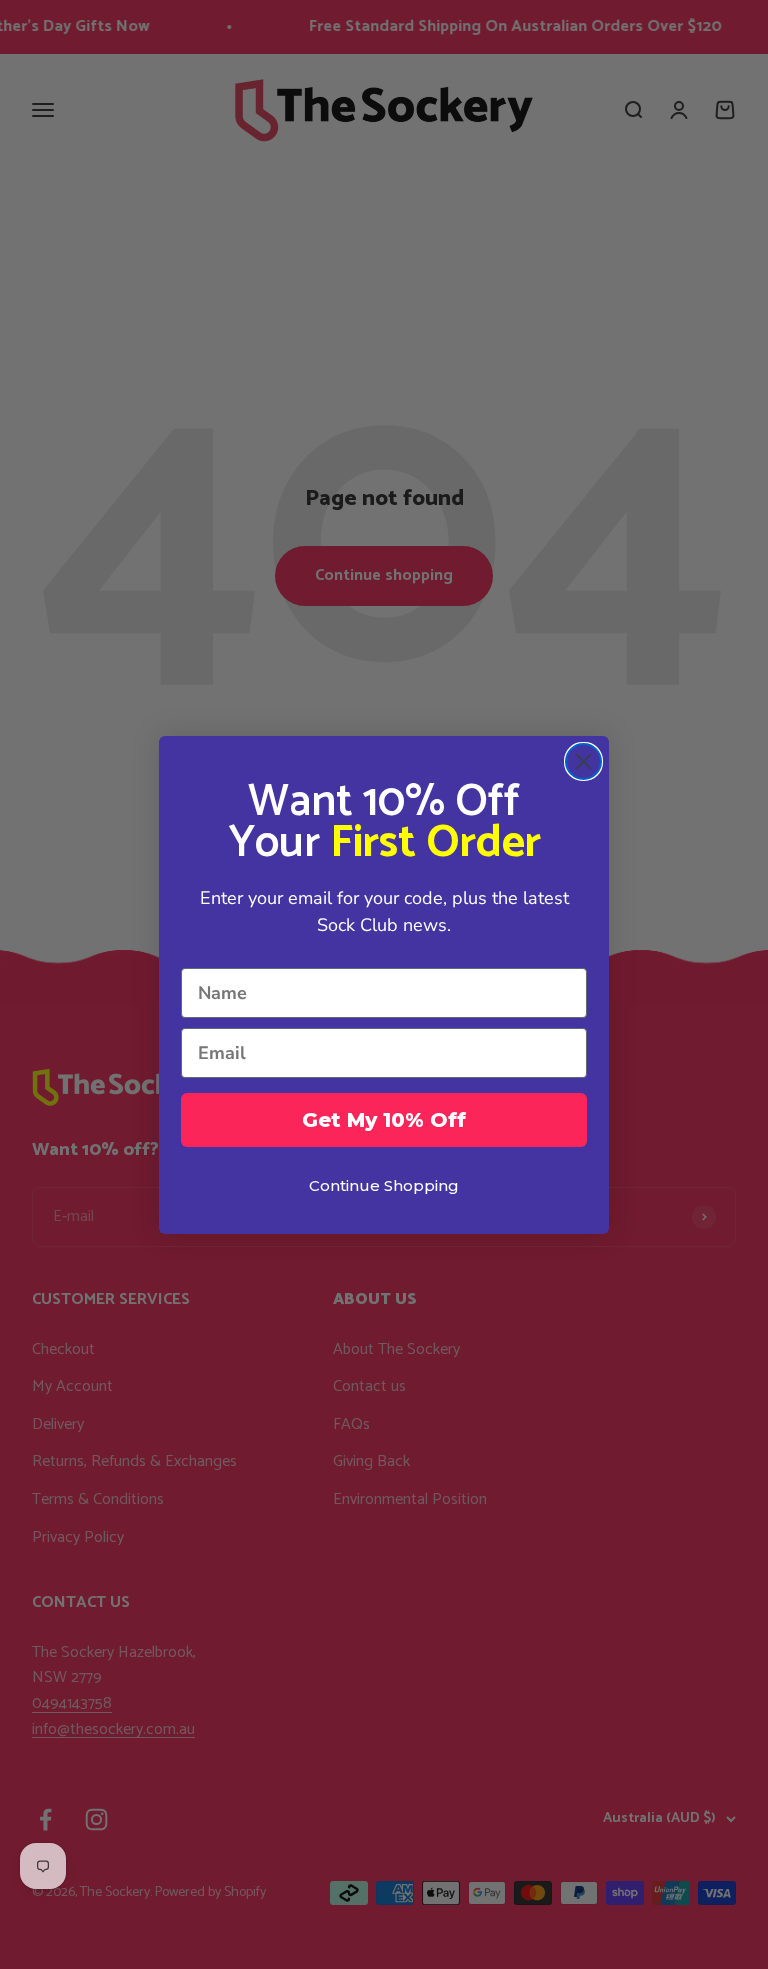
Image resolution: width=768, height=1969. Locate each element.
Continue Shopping (384, 1185)
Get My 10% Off (384, 1120)
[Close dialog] (583, 761)
